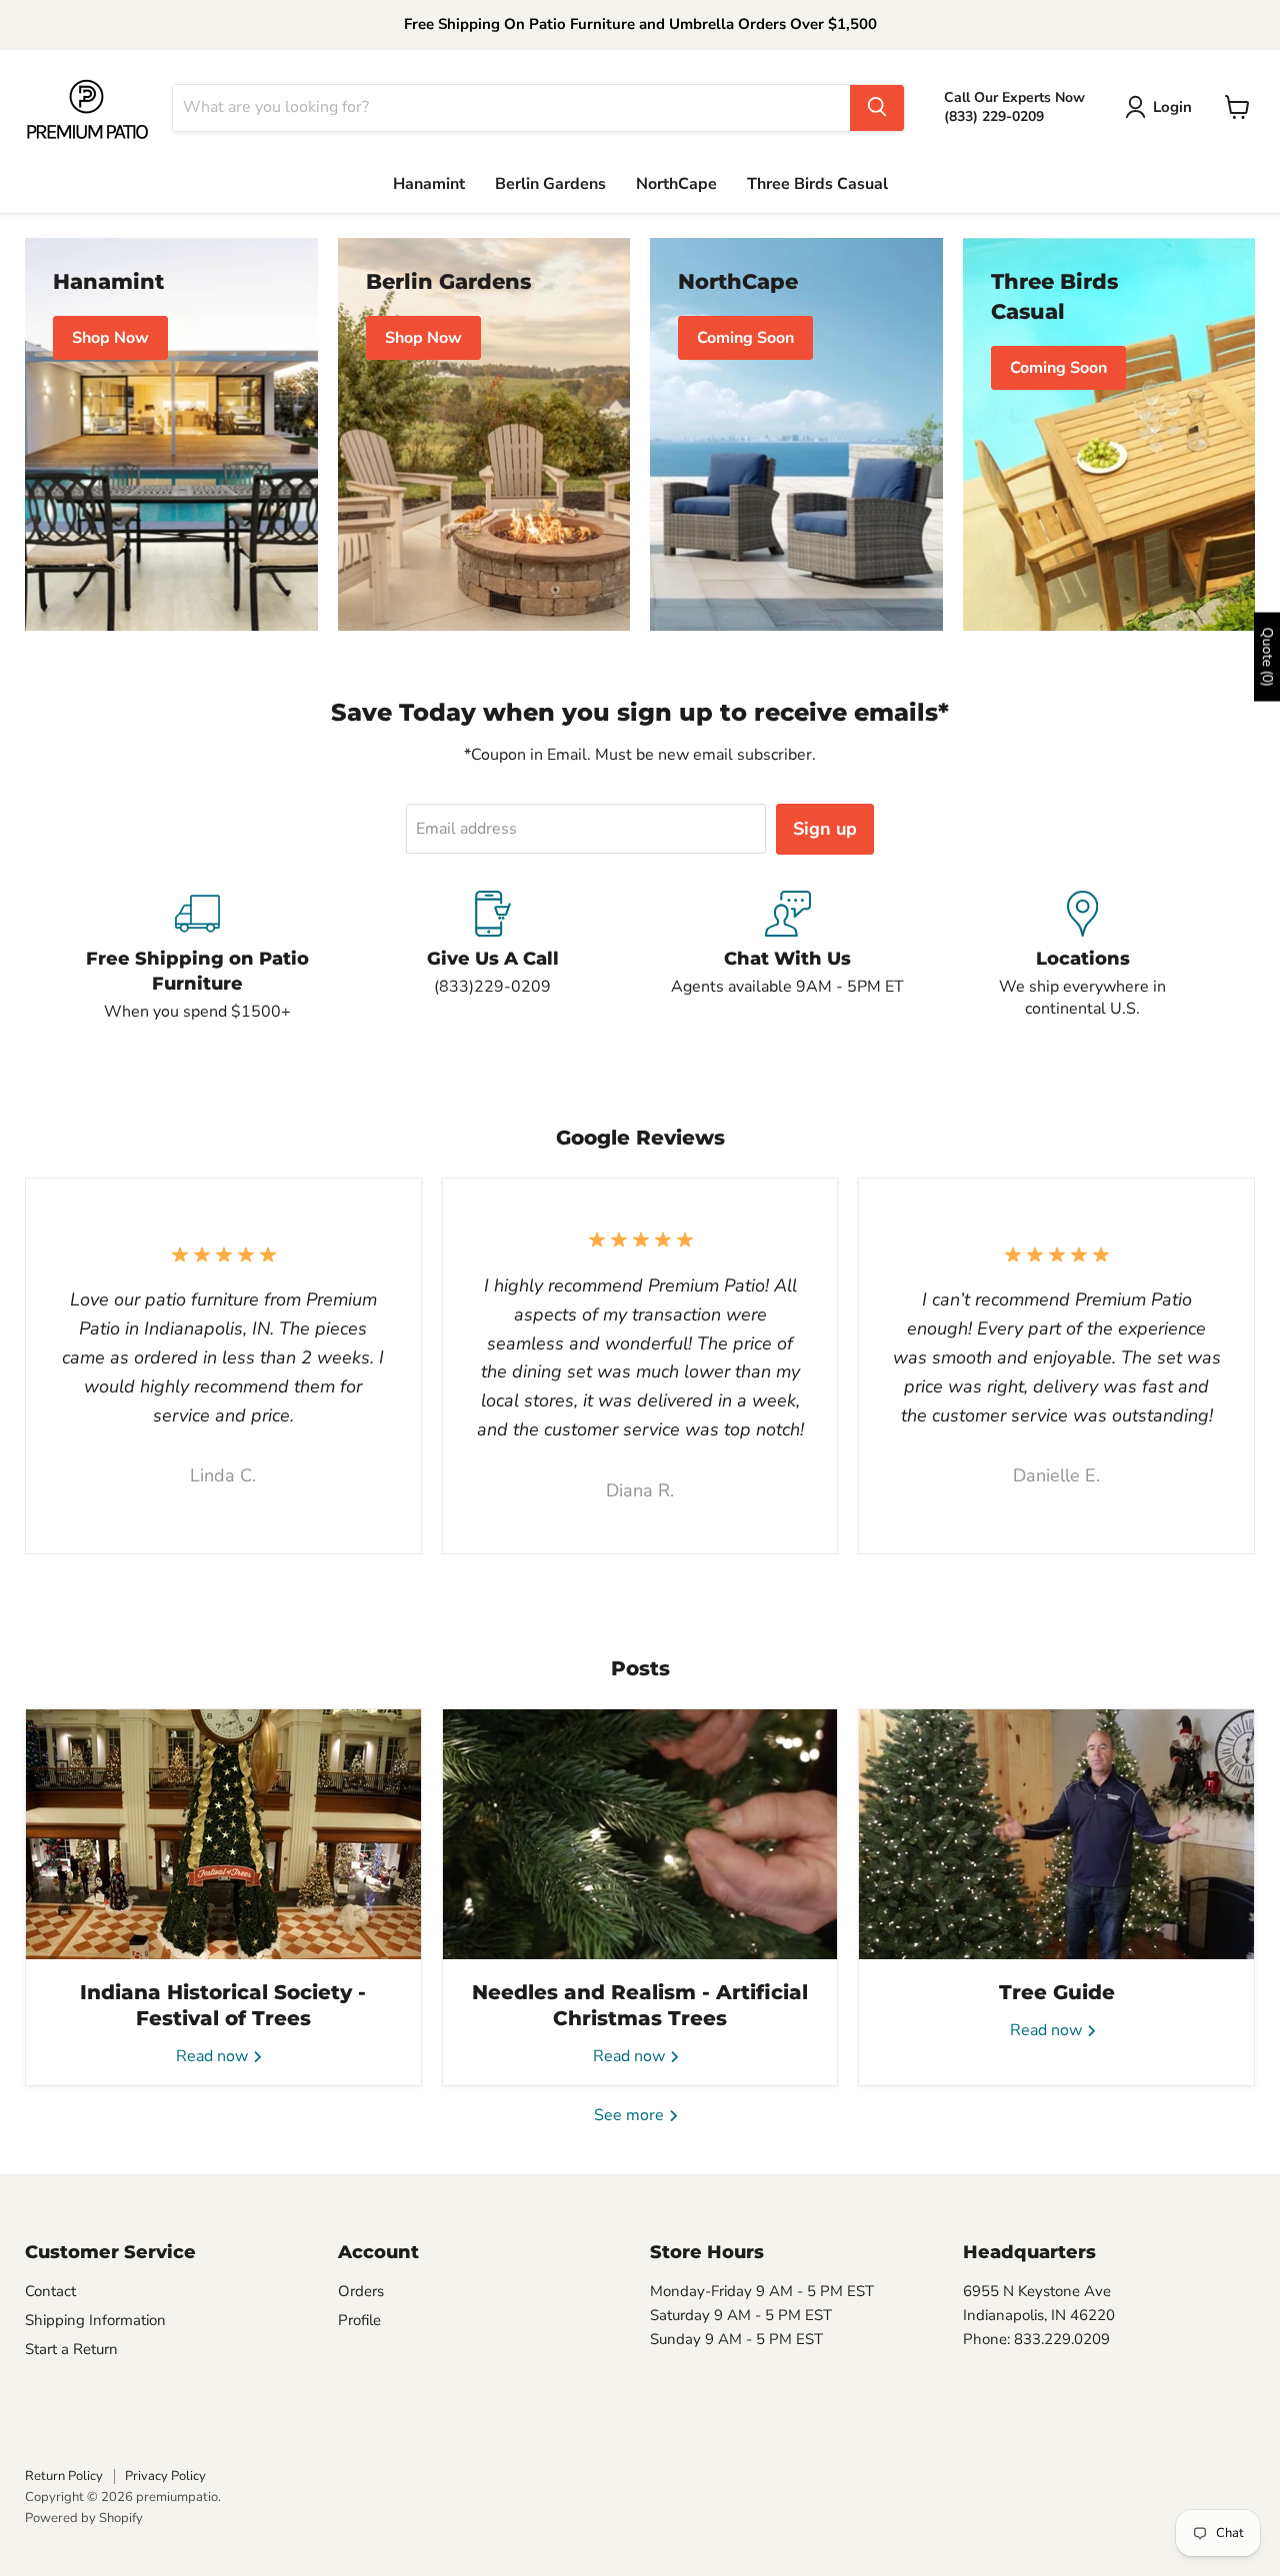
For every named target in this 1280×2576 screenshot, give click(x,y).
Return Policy (64, 2476)
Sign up (825, 829)
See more (631, 2115)
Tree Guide (1057, 1992)
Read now (214, 2056)
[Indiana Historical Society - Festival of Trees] (223, 1834)
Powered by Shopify (84, 2518)
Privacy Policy (165, 2476)
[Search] (877, 107)
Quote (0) (1267, 657)
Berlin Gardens (550, 184)
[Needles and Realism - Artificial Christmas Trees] (640, 1834)
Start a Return (71, 2349)
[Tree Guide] (1056, 1834)
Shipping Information (95, 2320)
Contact (50, 2291)
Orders (361, 2291)
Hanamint (429, 184)
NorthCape (676, 184)
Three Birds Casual (817, 184)
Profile (359, 2320)
